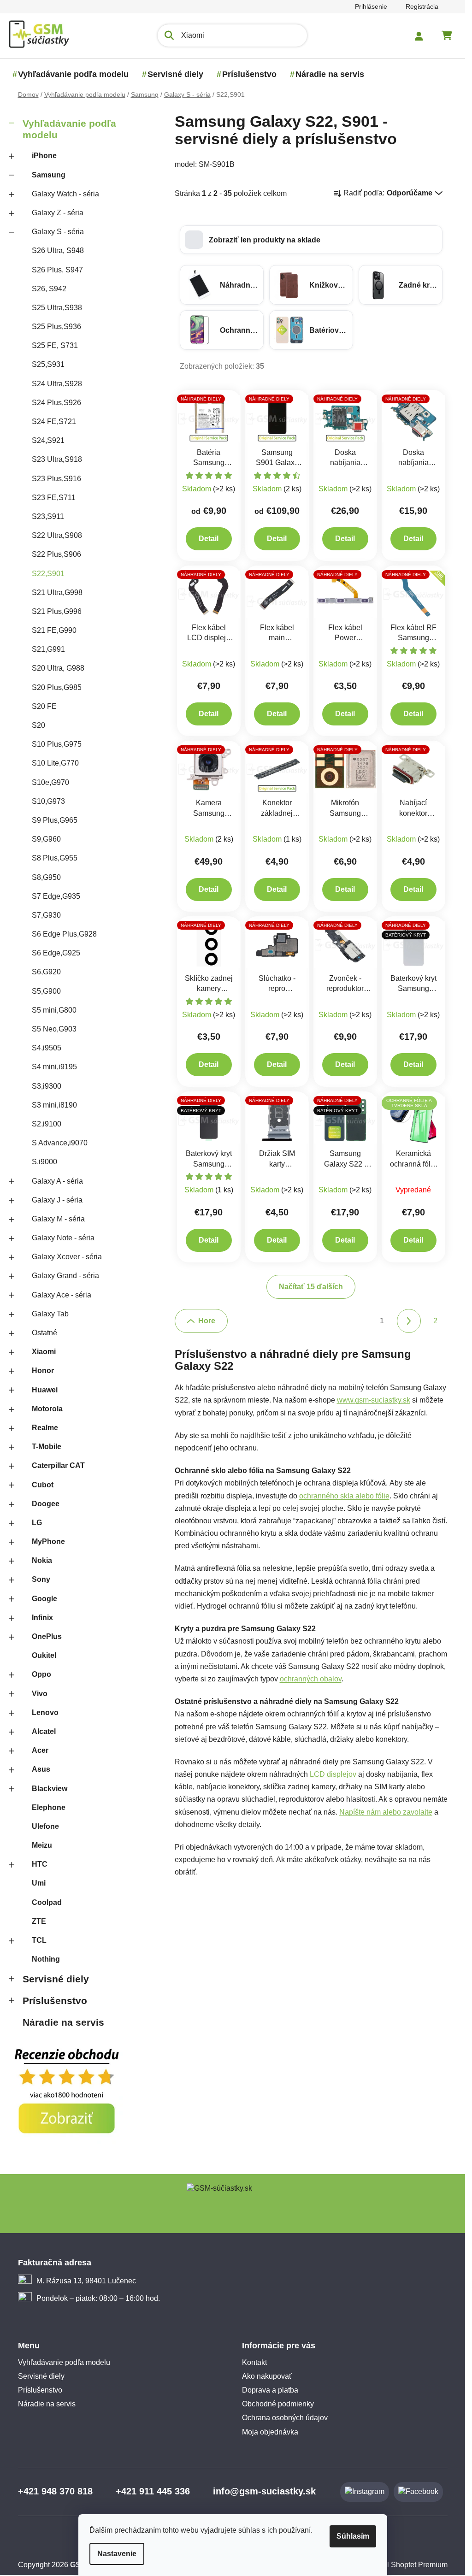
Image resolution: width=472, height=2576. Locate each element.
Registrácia (422, 6)
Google (44, 1599)
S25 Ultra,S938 (57, 308)
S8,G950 (46, 877)
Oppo (41, 1674)
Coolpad (47, 1902)
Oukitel (44, 1655)
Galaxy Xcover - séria (67, 1257)
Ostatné (44, 1333)
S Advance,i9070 (60, 1143)
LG (37, 1523)
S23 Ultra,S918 (57, 459)
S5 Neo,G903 (54, 1029)
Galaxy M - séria (58, 1219)
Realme (45, 1428)
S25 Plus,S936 (56, 327)
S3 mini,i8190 (54, 1105)
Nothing (46, 1959)
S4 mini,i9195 (54, 1067)
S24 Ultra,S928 (57, 384)
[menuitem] (73, 74)
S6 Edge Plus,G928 (64, 934)
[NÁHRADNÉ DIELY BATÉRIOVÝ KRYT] (413, 944)
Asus (41, 1769)
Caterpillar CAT (58, 1465)
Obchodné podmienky (278, 2404)
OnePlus (47, 1636)
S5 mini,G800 (54, 1010)
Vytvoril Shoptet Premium (406, 2565)
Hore (207, 1321)
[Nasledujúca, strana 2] (409, 1321)
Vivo (40, 1694)
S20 (38, 725)
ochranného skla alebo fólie (344, 1496)
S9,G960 (46, 839)
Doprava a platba (270, 2390)
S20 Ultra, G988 (58, 668)
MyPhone (48, 1541)
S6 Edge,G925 (56, 953)
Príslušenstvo (55, 2001)
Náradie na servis (63, 2022)
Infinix (42, 1618)
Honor (43, 1371)
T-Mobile (47, 1447)
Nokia (42, 1560)
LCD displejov (333, 1774)
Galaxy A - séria (57, 1181)
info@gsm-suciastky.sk (264, 2491)
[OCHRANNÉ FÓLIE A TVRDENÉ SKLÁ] (413, 1119)
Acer (40, 1750)
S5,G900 (46, 991)
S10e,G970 (50, 782)
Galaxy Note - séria (63, 1238)
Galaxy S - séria (58, 232)
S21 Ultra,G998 (57, 592)
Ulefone (45, 1826)
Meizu (42, 1845)
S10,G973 (48, 801)
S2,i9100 (47, 1124)
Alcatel (44, 1731)
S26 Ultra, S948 (58, 251)
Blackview (50, 1789)
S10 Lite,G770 (55, 763)
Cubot (43, 1485)
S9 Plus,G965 (55, 820)
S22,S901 (48, 574)
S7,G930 (46, 915)
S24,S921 (48, 440)
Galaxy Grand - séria (65, 1276)
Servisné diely (56, 1979)
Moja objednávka (270, 2432)
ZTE (39, 1921)
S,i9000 (44, 1162)
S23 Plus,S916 (56, 479)
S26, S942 (49, 289)
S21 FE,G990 (54, 630)
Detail (209, 539)
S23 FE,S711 (54, 498)
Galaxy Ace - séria (62, 1295)
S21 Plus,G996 (57, 611)
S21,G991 (48, 649)
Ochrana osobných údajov (285, 2418)
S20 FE (44, 706)
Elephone (49, 1807)
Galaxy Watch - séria (65, 194)
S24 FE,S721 (54, 421)
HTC (40, 1864)
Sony (41, 1579)
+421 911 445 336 (153, 2491)
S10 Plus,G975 (57, 744)
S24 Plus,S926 (56, 403)
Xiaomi (44, 1352)
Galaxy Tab (50, 1314)
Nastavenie (117, 2554)
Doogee (46, 1504)
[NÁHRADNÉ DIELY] (209, 418)
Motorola (47, 1409)
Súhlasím (353, 2536)
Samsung (49, 175)
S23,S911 (48, 516)
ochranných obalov (311, 1679)
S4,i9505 (47, 1048)
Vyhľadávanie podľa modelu (69, 129)
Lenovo (45, 1712)
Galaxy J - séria (57, 1200)
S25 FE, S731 (55, 345)
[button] (311, 240)
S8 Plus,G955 (55, 858)
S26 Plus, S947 (57, 270)
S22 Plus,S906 (56, 554)
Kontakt (254, 2362)
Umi (39, 1883)
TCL (39, 1940)
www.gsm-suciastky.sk (374, 1400)
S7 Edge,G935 (56, 896)
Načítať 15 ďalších (311, 1287)
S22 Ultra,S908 (57, 535)
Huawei (45, 1390)
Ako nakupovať (267, 2376)
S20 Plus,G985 (57, 687)
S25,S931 (48, 364)
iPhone (44, 156)
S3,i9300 (47, 1086)
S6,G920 (46, 972)
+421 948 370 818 (55, 2491)
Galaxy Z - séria (58, 213)
